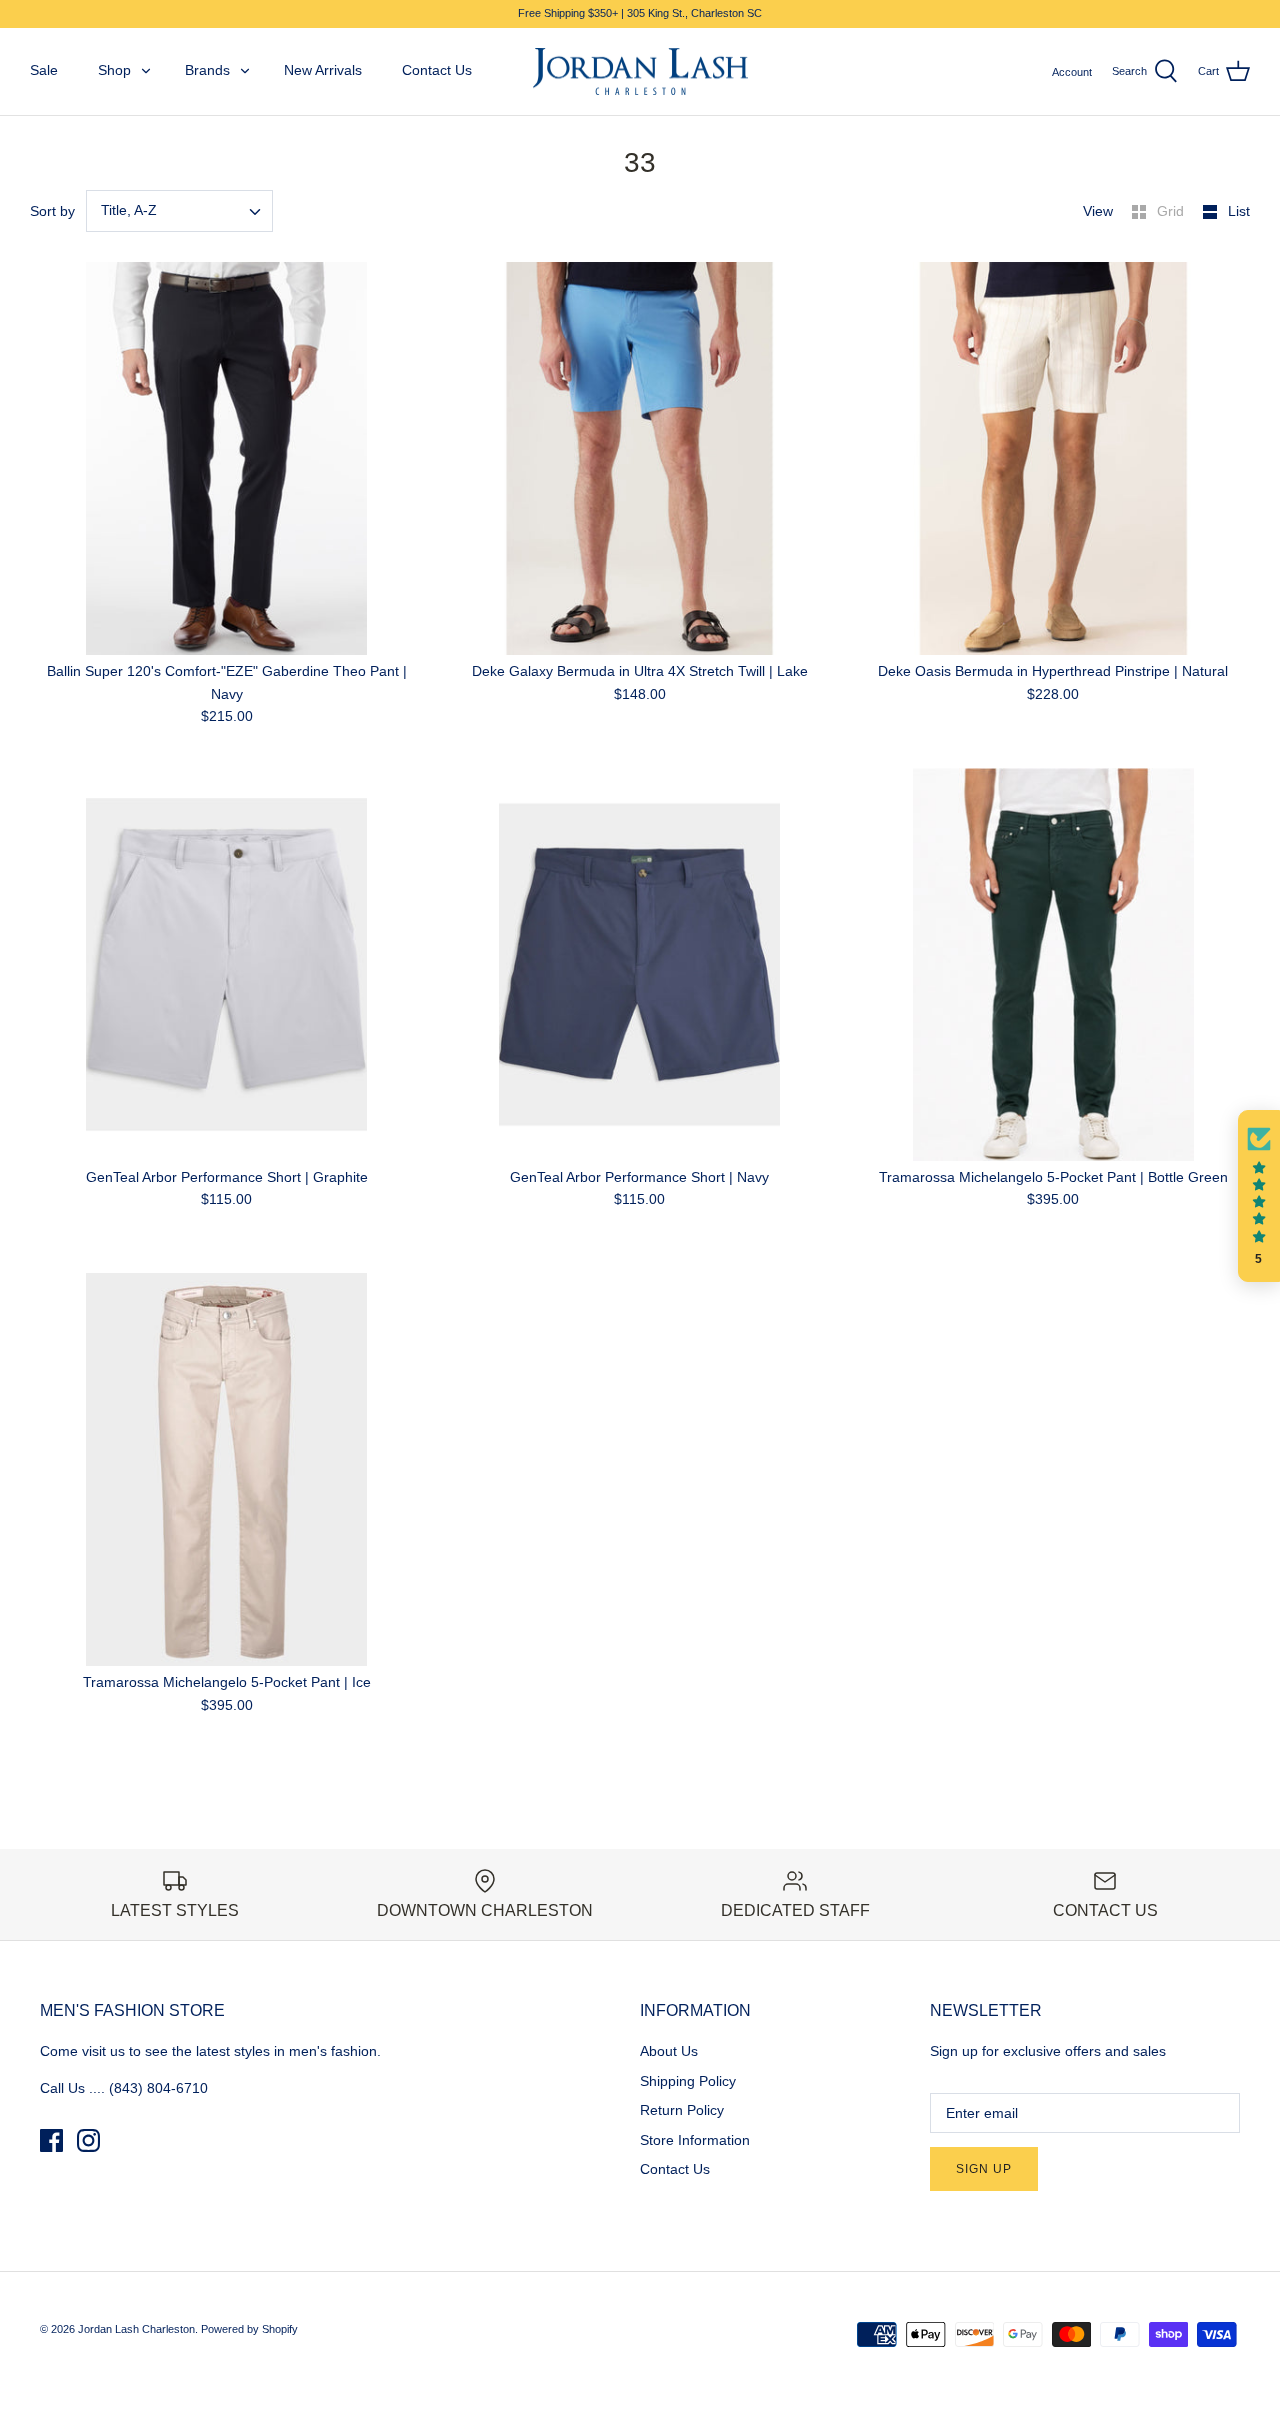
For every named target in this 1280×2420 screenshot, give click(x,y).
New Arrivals (323, 70)
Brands (207, 70)
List (1239, 211)
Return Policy (682, 2110)
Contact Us (437, 70)
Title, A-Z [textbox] (129, 210)
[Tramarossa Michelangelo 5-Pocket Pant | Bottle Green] (1053, 964)
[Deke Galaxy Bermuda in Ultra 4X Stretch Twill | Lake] (639, 458)
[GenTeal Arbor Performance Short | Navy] (639, 964)
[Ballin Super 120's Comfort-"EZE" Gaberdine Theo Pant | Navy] (226, 458)
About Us (669, 2051)
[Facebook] (51, 2140)
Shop (114, 70)
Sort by (52, 211)
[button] (1259, 1196)
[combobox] (179, 211)
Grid (1172, 211)
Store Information (695, 2140)
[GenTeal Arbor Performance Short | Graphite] (226, 964)
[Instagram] (88, 2140)
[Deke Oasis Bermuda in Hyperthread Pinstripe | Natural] (1053, 458)
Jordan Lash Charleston (136, 2329)
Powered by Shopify (249, 2329)
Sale (44, 70)
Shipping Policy (688, 2081)
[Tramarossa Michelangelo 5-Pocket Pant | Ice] (226, 1469)
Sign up (984, 2169)
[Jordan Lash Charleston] (640, 72)
